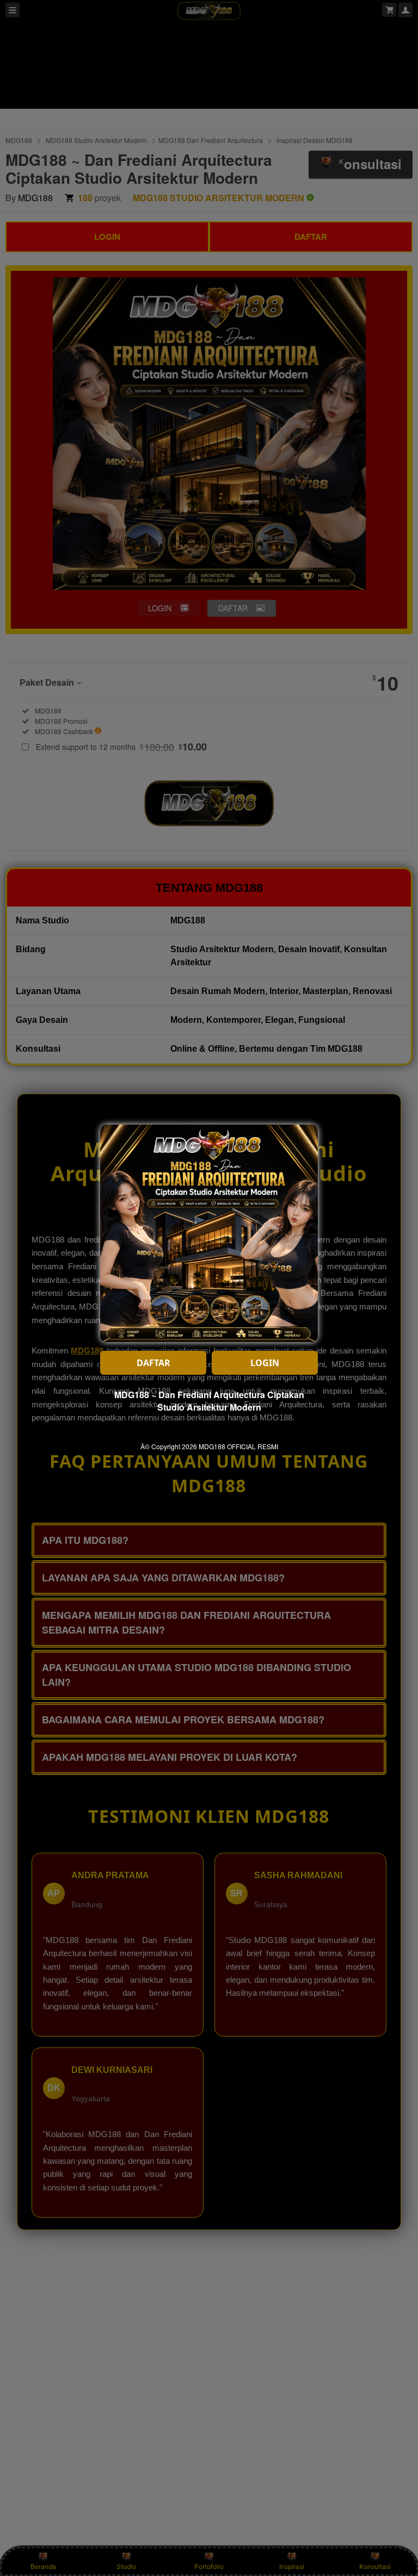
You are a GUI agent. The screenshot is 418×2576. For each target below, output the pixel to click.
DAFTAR (153, 1363)
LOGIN (265, 1363)
